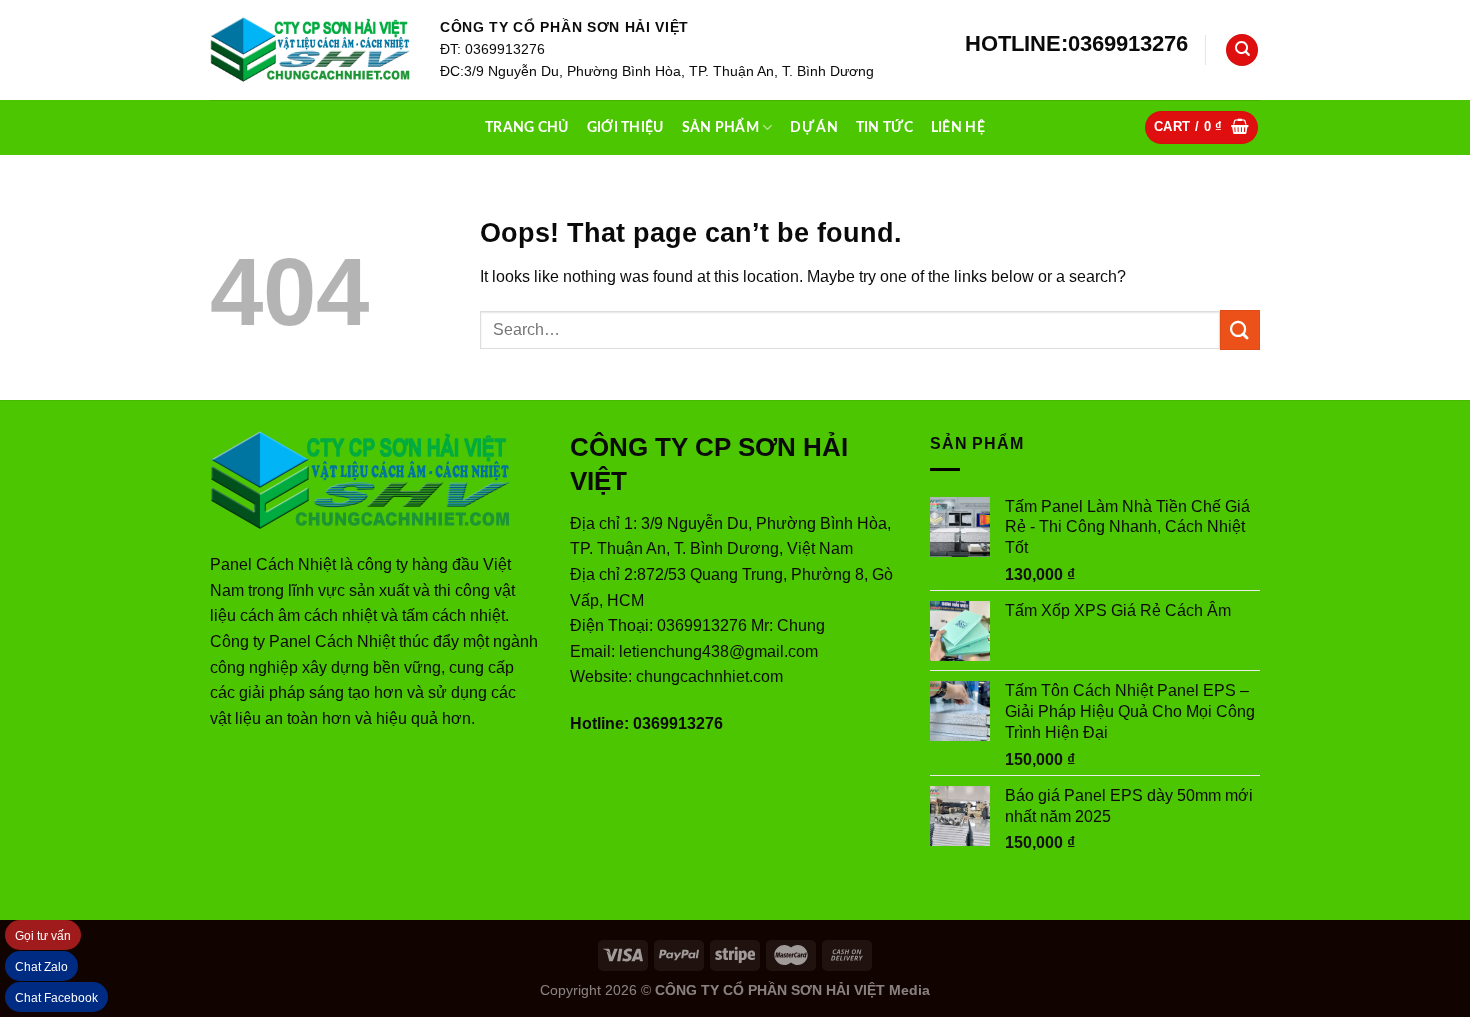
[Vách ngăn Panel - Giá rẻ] (310, 50)
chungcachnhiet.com (709, 676)
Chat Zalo (41, 967)
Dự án (813, 127)
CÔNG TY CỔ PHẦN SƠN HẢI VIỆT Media (792, 990)
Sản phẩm (720, 127)
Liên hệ (958, 127)
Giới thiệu (625, 127)
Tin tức (884, 127)
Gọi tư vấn (43, 936)
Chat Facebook (56, 998)
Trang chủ (527, 127)
